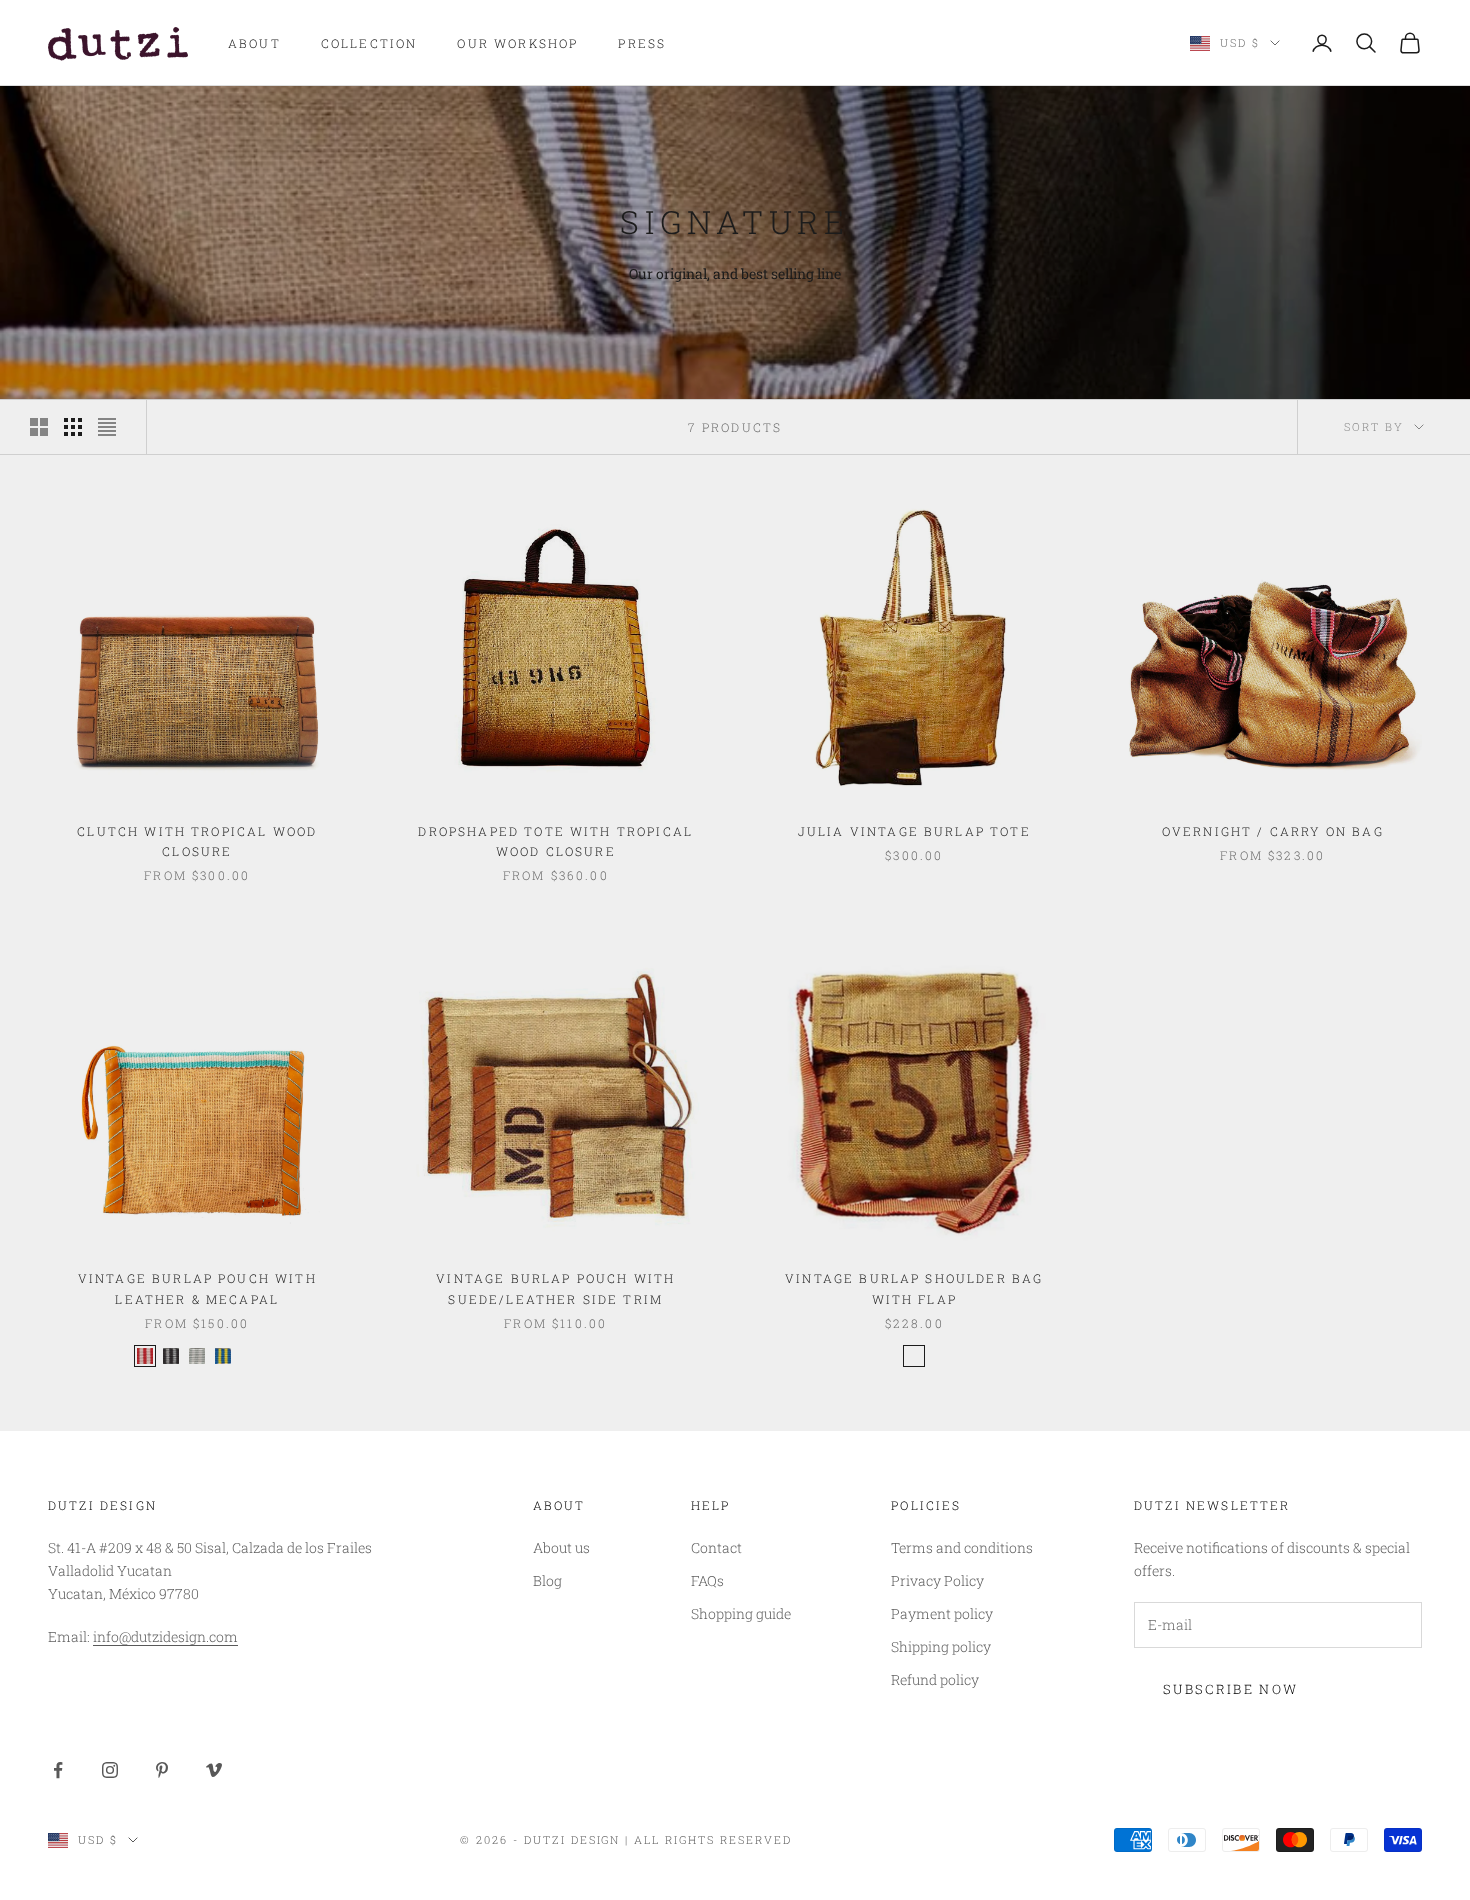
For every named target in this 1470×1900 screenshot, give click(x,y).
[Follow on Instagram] (110, 1770)
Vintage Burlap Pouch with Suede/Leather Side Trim (555, 1288)
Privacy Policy (937, 1580)
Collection (369, 43)
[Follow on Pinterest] (162, 1770)
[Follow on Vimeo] (214, 1770)
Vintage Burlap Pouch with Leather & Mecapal (197, 1288)
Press (642, 43)
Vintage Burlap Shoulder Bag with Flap (914, 1288)
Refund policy (935, 1679)
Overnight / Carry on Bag (1273, 831)
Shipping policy (941, 1646)
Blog (547, 1580)
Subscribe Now (1230, 1689)
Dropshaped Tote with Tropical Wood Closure (555, 841)
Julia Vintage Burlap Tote (914, 831)
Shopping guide (741, 1613)
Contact (716, 1547)
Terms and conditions (962, 1547)
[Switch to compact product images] (107, 427)
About (254, 43)
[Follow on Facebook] (58, 1770)
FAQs (707, 1580)
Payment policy (942, 1613)
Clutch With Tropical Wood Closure (197, 841)
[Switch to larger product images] (39, 427)
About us (561, 1547)
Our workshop (517, 43)
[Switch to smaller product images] (73, 427)
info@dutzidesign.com (165, 1636)
